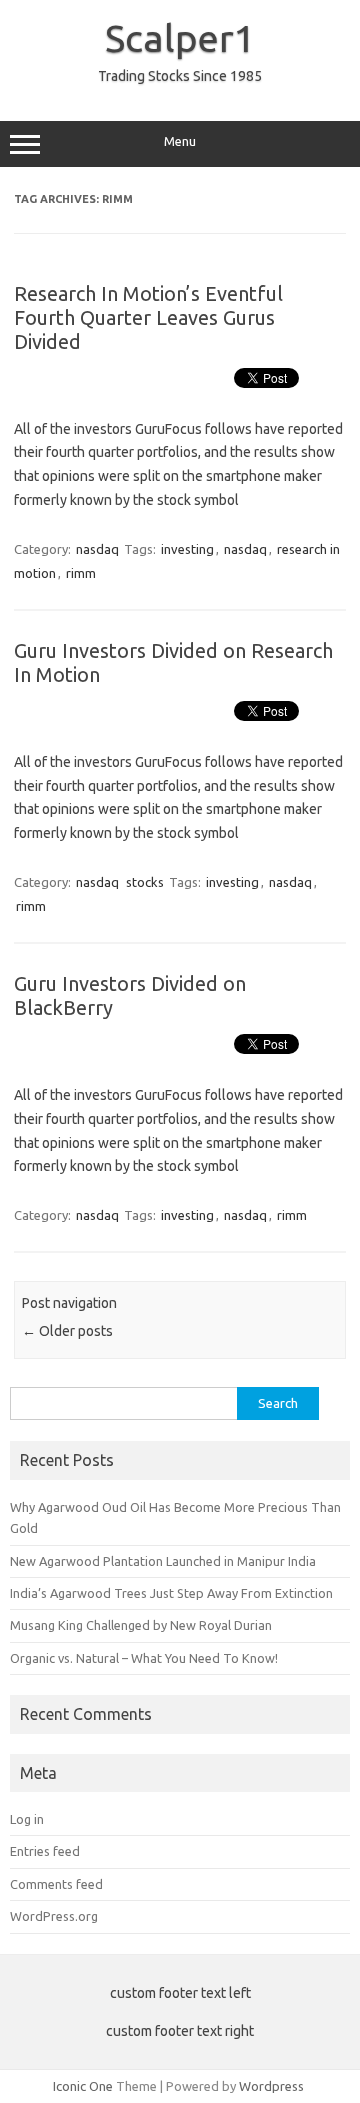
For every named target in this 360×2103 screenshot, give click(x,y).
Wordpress (271, 2086)
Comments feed (56, 1884)
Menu (180, 141)
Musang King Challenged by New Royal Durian (141, 1625)
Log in (27, 1819)
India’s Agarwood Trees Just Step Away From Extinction (171, 1593)
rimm (81, 573)
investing (187, 549)
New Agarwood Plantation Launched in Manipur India (163, 1561)
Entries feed (45, 1851)
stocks (145, 882)
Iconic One (83, 2086)
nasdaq (97, 549)
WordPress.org (54, 1916)
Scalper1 (180, 38)
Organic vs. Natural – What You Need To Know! (144, 1658)
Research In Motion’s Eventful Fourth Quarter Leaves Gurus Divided (148, 317)
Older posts (67, 1331)
